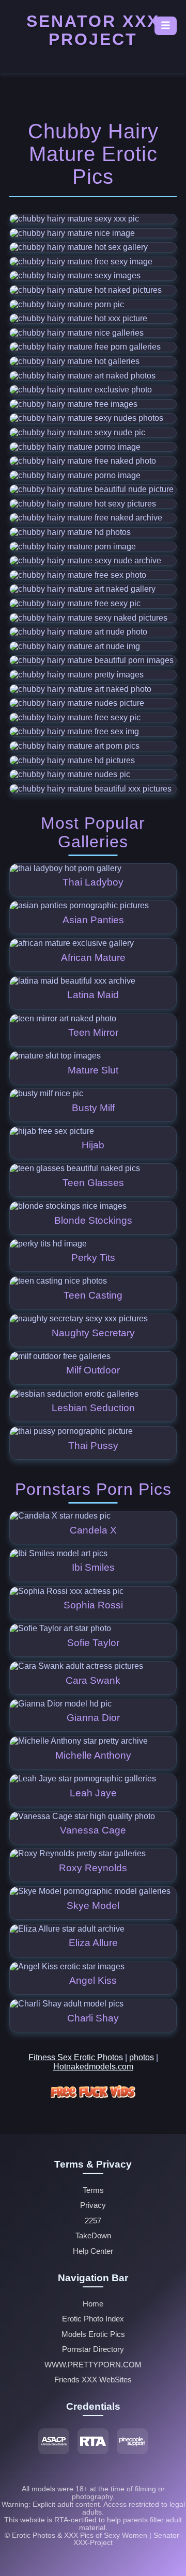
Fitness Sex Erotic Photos (76, 2057)
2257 (93, 2221)
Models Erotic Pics (93, 2334)
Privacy (93, 2205)
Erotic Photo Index (93, 2319)
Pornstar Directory (93, 2349)
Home (93, 2304)
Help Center (93, 2251)
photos (142, 2057)
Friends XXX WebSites (93, 2380)
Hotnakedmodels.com (93, 2067)
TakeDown (93, 2236)
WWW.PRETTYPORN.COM (93, 2365)
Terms (93, 2190)
